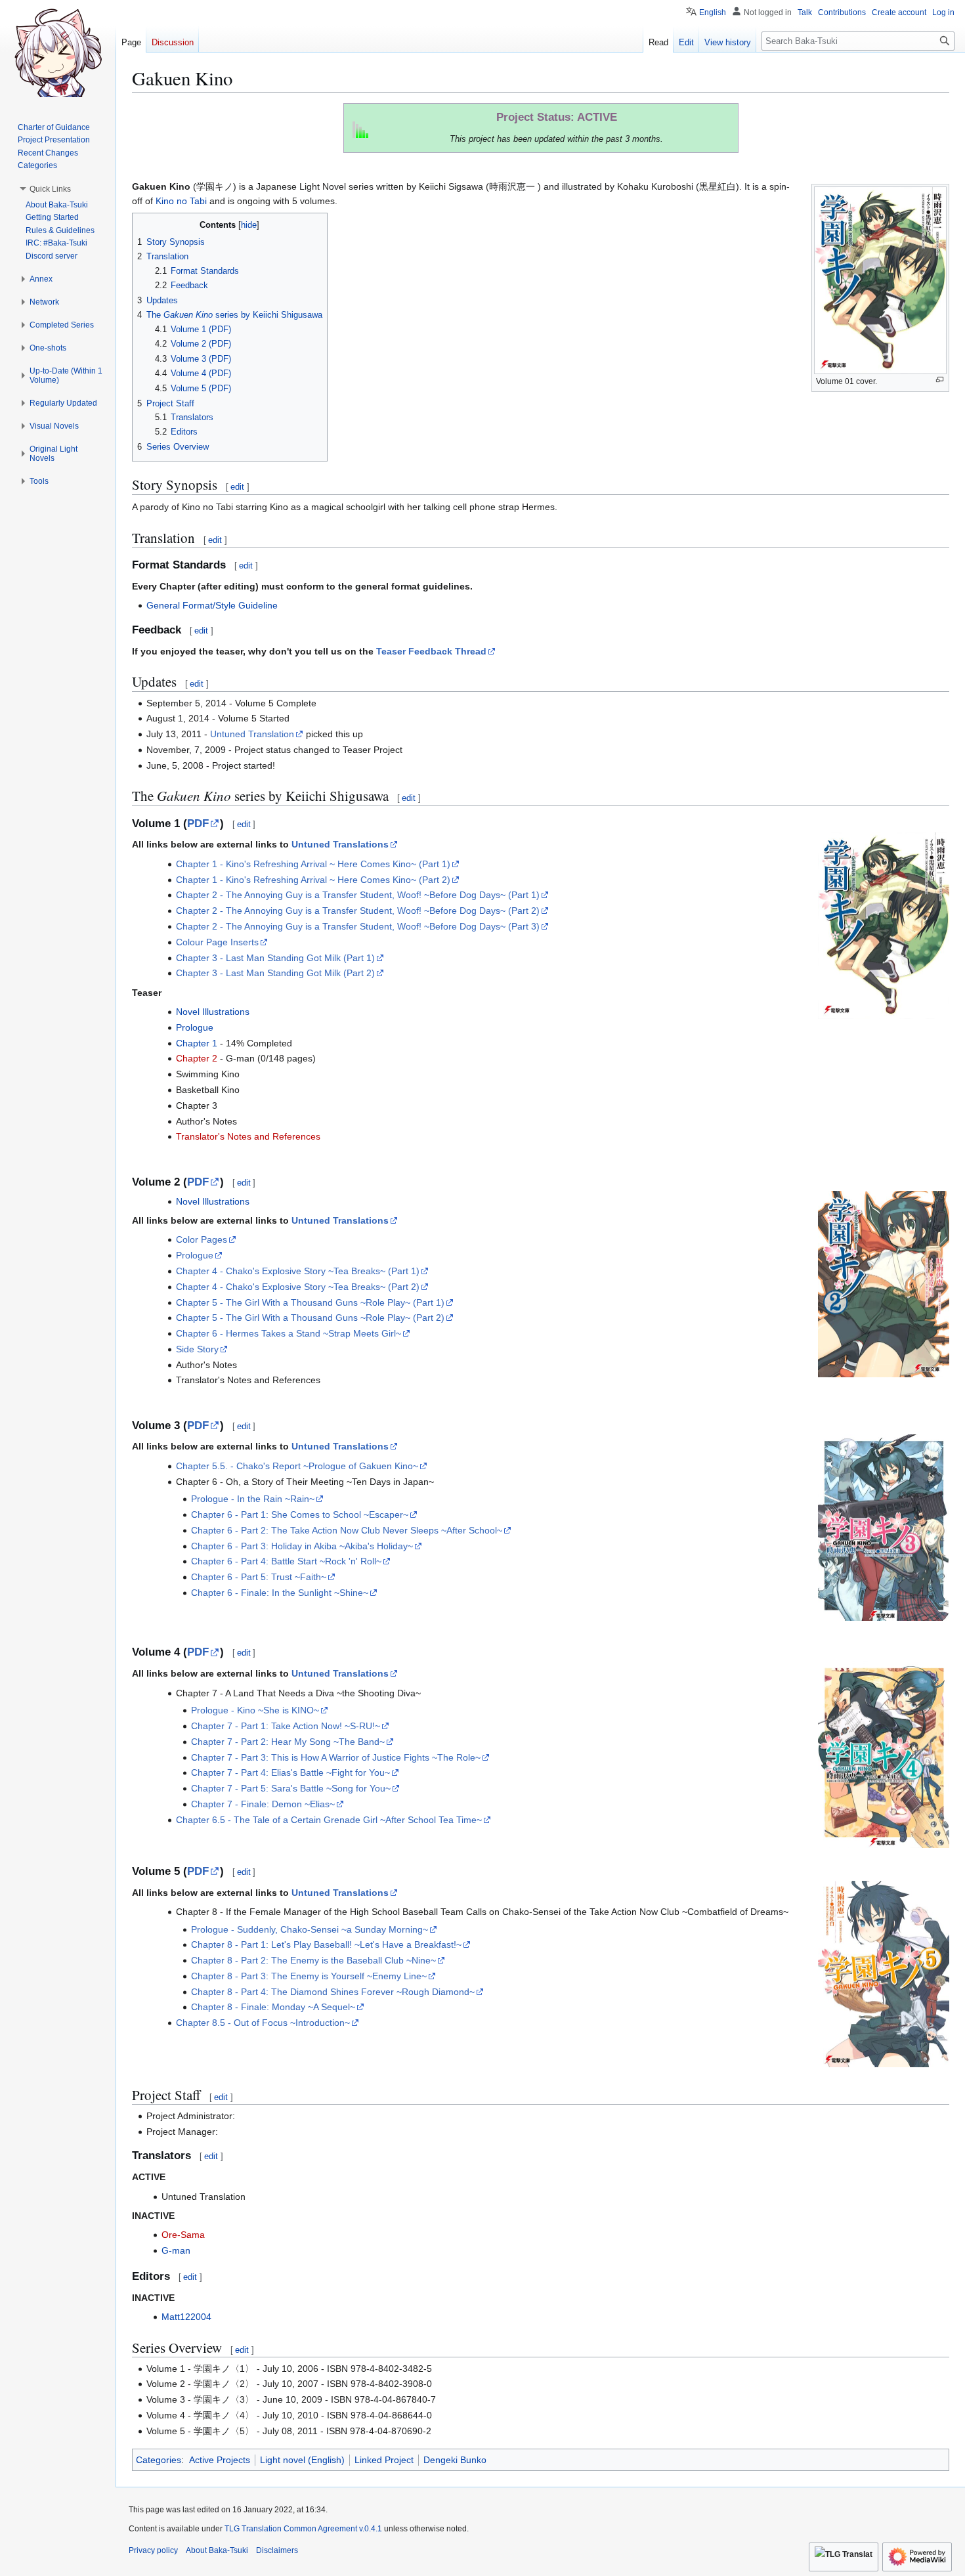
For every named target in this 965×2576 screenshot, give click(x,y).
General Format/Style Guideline (212, 605)
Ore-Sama (183, 2235)
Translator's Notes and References (248, 1136)
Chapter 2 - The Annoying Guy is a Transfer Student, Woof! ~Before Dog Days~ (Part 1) (358, 895)
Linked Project (384, 2460)
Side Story (197, 1349)
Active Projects (220, 2460)
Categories (159, 2460)
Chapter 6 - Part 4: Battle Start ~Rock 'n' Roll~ (286, 1561)
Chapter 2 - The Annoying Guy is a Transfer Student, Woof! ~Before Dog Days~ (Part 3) (358, 926)
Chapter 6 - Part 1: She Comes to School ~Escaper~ (300, 1514)
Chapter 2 (197, 1058)
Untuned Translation (252, 734)
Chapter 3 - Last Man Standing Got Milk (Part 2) (275, 973)
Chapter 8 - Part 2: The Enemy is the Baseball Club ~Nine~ (313, 1960)
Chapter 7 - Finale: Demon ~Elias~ (263, 1804)
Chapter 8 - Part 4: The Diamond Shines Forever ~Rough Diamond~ (333, 1992)
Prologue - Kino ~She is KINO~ (255, 1710)
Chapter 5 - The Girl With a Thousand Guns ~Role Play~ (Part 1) (310, 1302)
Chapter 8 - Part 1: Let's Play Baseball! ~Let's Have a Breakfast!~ (326, 1944)
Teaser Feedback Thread (431, 651)
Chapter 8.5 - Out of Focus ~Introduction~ (263, 2023)
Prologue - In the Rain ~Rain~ (253, 1499)
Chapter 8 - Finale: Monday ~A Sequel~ (273, 2007)
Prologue (195, 1027)
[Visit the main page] (58, 53)
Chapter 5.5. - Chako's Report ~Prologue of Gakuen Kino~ (297, 1466)
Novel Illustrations (213, 1012)
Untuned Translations (340, 844)
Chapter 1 (197, 1043)
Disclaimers (277, 2550)
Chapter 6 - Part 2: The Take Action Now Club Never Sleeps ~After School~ (347, 1530)
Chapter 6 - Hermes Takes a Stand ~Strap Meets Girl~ (289, 1333)
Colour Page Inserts (217, 942)
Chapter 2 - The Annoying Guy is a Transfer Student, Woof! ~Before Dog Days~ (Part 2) (358, 911)
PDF (198, 824)
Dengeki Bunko (455, 2460)
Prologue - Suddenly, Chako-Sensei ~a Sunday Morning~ (310, 1929)
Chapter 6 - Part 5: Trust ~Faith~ (259, 1577)
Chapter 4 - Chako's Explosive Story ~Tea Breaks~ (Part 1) (298, 1271)
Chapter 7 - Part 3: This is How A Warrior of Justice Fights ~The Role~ (336, 1757)
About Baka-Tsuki (217, 2550)
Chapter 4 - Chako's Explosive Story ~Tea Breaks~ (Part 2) (298, 1287)
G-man (176, 2250)
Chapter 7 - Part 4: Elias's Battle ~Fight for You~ (290, 1772)
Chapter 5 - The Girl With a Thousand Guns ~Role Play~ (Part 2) (310, 1318)
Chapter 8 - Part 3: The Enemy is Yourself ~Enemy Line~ (309, 1976)
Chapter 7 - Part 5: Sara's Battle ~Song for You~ (291, 1788)
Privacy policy (153, 2550)
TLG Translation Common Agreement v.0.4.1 (303, 2529)
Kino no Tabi (181, 201)
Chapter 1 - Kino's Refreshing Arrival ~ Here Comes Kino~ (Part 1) (313, 864)
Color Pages (202, 1239)
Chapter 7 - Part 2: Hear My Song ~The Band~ (288, 1742)
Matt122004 (186, 2317)
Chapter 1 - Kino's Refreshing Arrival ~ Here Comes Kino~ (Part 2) (313, 880)
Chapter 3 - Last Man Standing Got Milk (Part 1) (275, 958)
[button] (50, 189)
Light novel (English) (302, 2460)
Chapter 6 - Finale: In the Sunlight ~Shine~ (280, 1593)
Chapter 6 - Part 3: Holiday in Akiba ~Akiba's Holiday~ (302, 1546)
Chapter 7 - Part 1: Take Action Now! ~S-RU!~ (286, 1726)
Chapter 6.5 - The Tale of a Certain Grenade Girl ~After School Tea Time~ (329, 1820)
